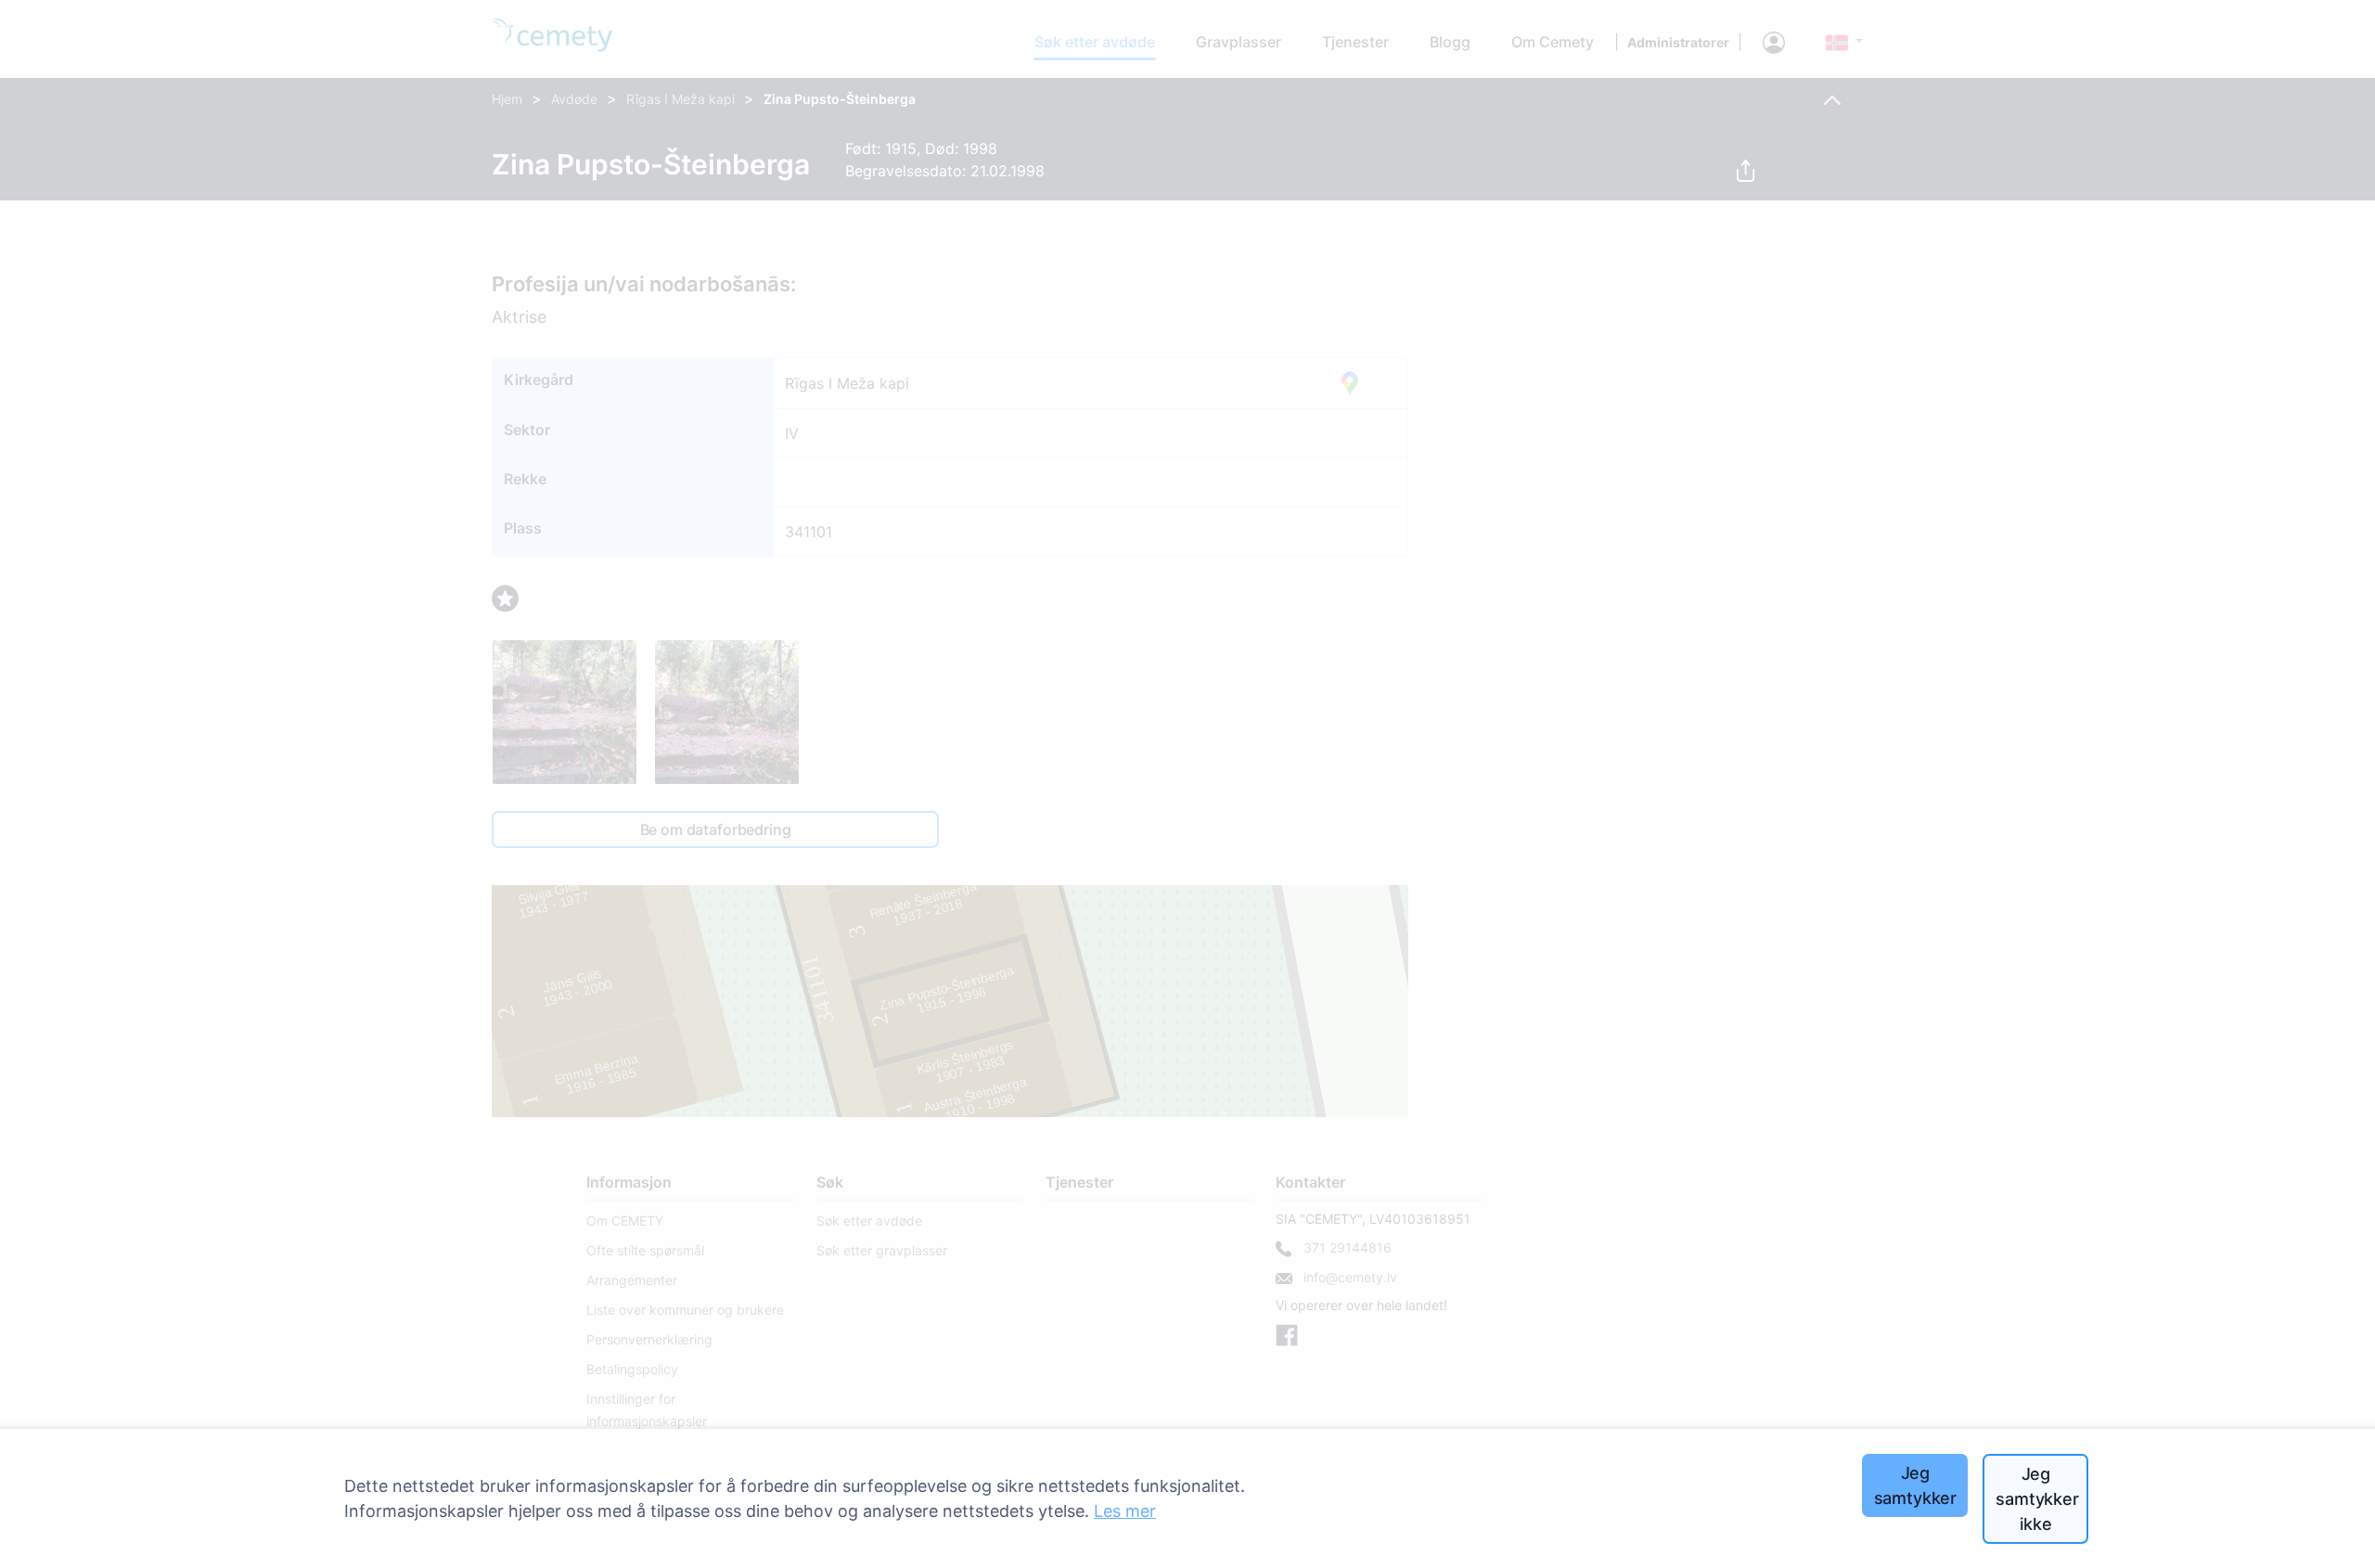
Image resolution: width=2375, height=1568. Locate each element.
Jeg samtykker (1915, 1485)
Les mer (1125, 1511)
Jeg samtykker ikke (2037, 1499)
